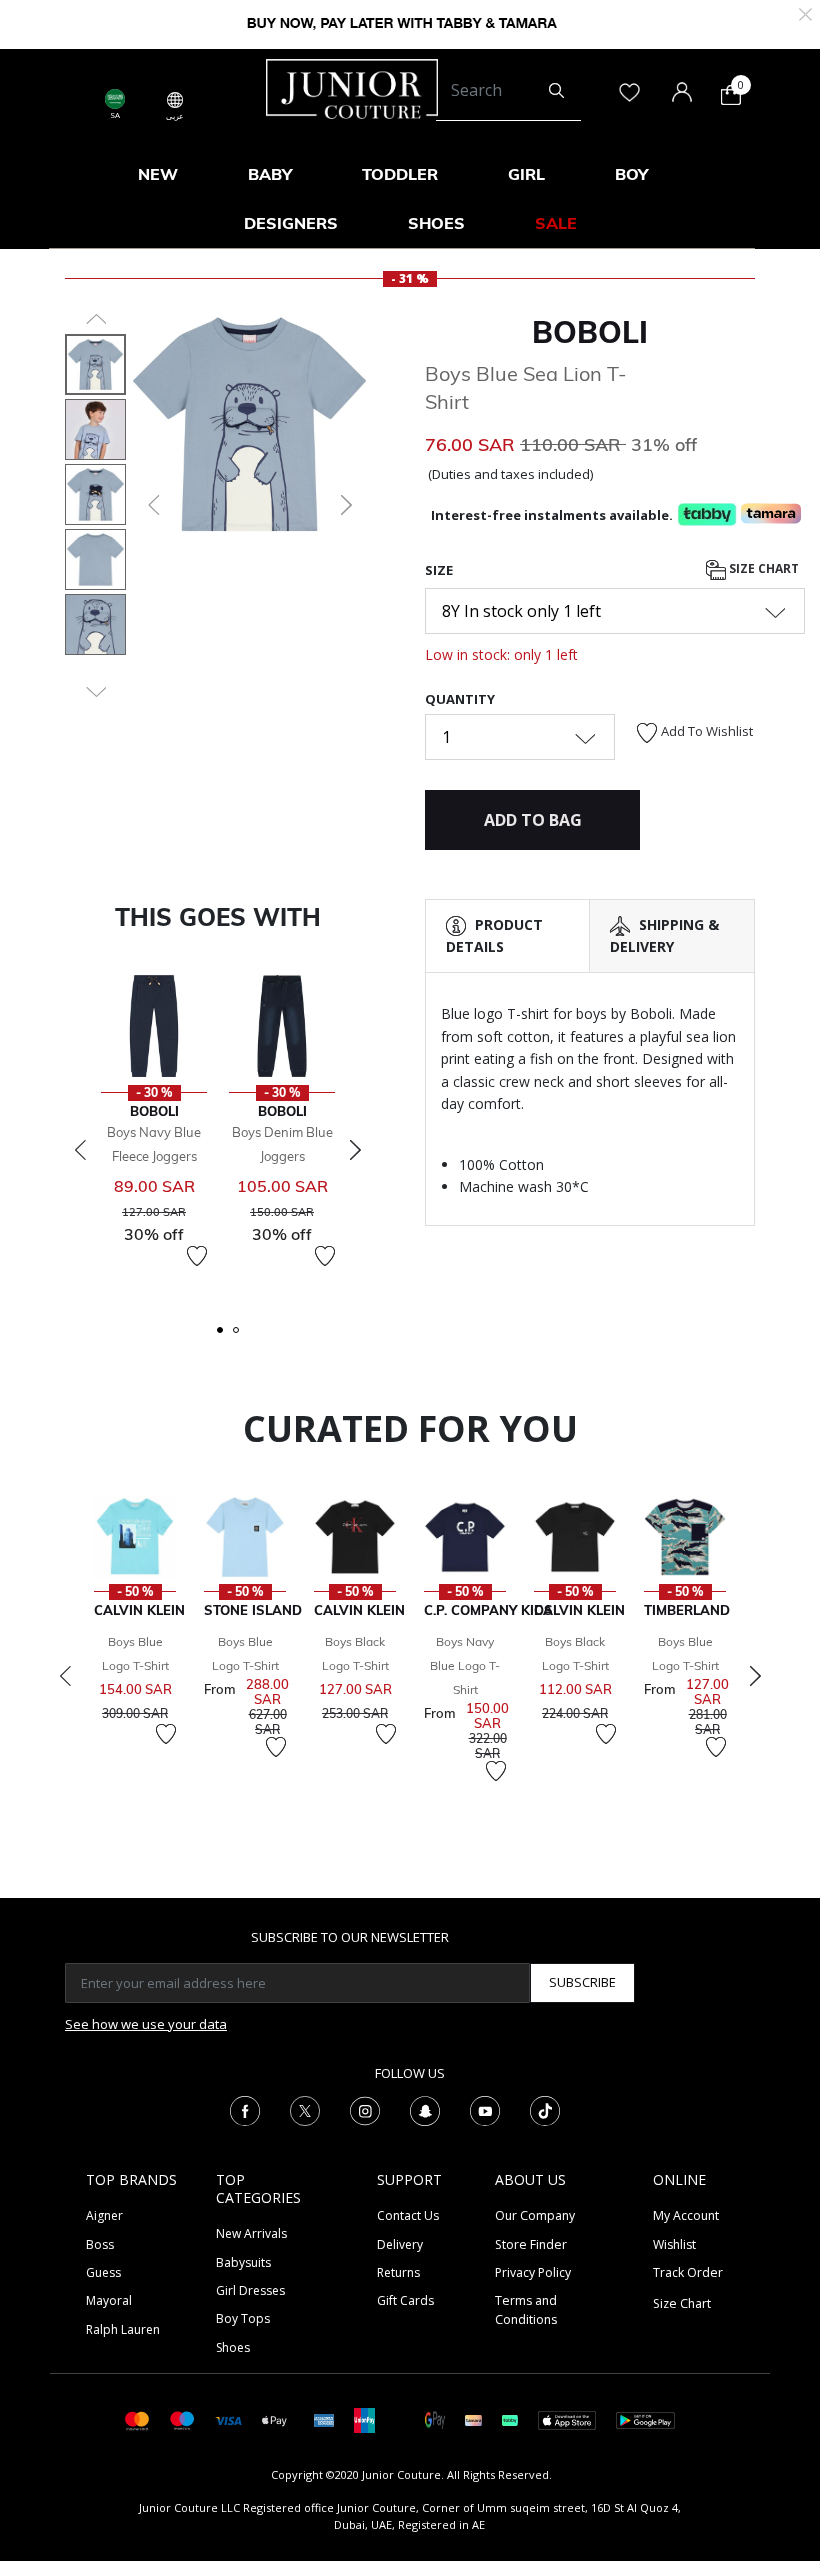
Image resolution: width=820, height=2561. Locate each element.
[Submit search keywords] (556, 91)
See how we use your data (146, 2024)
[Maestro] (182, 2419)
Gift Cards (405, 2300)
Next (355, 1150)
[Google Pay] (435, 2419)
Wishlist (674, 2244)
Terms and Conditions (526, 2309)
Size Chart (762, 568)
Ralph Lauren (123, 2329)
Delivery (400, 2244)
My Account (686, 2215)
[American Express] (324, 2419)
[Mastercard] (137, 2419)
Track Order (688, 2272)
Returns (398, 2272)
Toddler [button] (400, 174)
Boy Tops (243, 2318)
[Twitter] (305, 2109)
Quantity (460, 699)
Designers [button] (291, 223)
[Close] (805, 12)
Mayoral (109, 2300)
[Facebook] (245, 2109)
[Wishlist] (197, 1256)
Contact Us (408, 2215)
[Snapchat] (425, 2109)
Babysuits (243, 2262)
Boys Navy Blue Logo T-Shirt (465, 1665)
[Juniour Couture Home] (352, 87)
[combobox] (508, 91)
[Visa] (228, 2419)
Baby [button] (270, 174)
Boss (100, 2244)
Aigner (104, 2215)
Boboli (590, 332)
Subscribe (582, 1982)
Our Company (535, 2215)
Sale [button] (556, 223)
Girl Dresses (250, 2290)
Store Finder (531, 2244)
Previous (80, 1150)
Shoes (233, 2347)
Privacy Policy (533, 2272)
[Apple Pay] (275, 2419)
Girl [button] (526, 174)
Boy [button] (631, 174)
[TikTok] (545, 2109)
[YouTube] (485, 2109)
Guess (103, 2272)
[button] (152, 505)
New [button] (158, 174)
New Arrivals (251, 2233)
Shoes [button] (436, 223)
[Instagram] (365, 2109)
